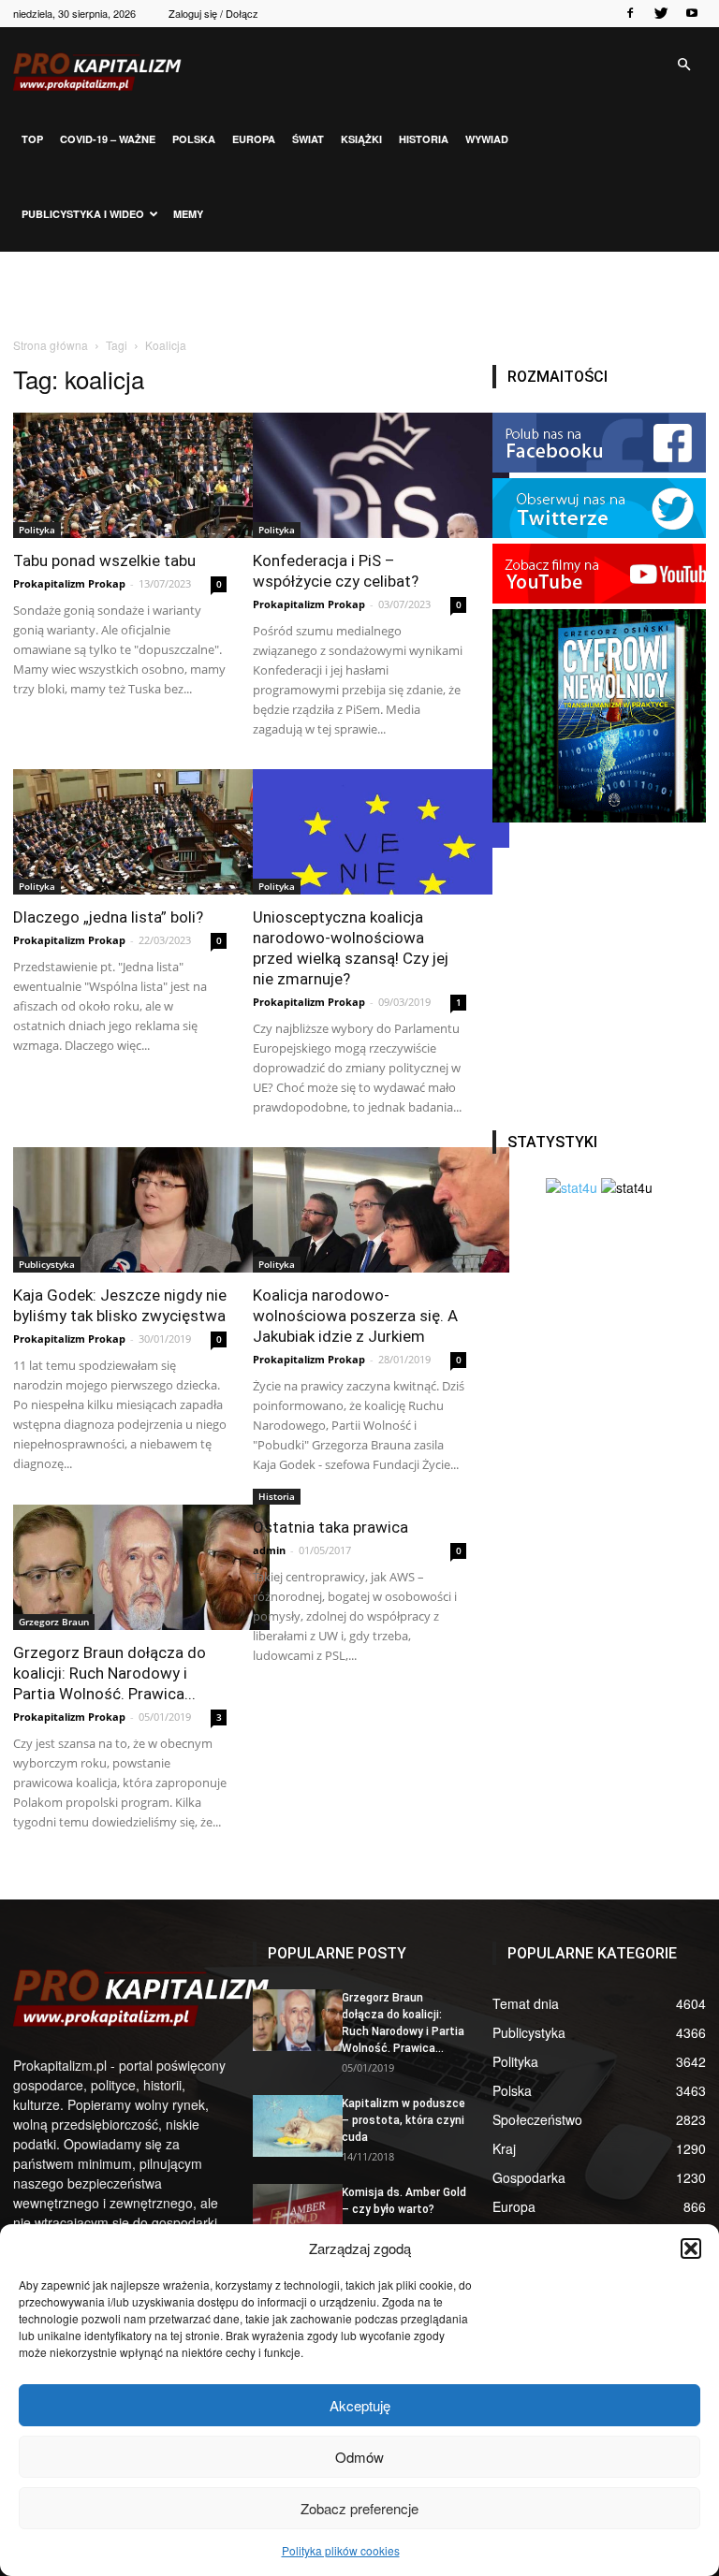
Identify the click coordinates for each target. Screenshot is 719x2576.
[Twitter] (661, 13)
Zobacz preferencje (359, 2508)
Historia (424, 139)
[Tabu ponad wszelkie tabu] (120, 475)
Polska (194, 139)
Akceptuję (360, 2405)
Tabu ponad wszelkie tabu (104, 560)
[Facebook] (630, 13)
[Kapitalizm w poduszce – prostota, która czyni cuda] (290, 2126)
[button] (691, 2249)
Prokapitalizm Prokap (69, 583)
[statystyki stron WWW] (572, 1187)
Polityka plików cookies (341, 2550)
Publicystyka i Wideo (83, 214)
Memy (188, 214)
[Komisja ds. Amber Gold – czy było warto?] (290, 2215)
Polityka (37, 530)
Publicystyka (47, 1264)
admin (269, 1550)
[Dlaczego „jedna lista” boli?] (120, 832)
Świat (308, 139)
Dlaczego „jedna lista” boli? (108, 917)
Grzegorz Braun (54, 1622)
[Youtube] (692, 13)
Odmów (359, 2457)
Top (32, 139)
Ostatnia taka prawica (330, 1527)
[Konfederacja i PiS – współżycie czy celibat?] (359, 475)
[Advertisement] (359, 293)
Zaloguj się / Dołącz (213, 13)
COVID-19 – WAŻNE (108, 139)
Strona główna (51, 345)
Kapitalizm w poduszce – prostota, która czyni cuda (404, 2120)
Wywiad (487, 139)
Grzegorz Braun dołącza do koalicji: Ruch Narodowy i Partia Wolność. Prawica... (110, 1673)
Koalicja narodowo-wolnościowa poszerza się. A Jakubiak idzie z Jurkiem (355, 1316)
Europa (254, 139)
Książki (361, 139)
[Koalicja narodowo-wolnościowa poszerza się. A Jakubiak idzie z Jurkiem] (359, 1210)
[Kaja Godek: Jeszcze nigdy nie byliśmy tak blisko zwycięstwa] (120, 1210)
